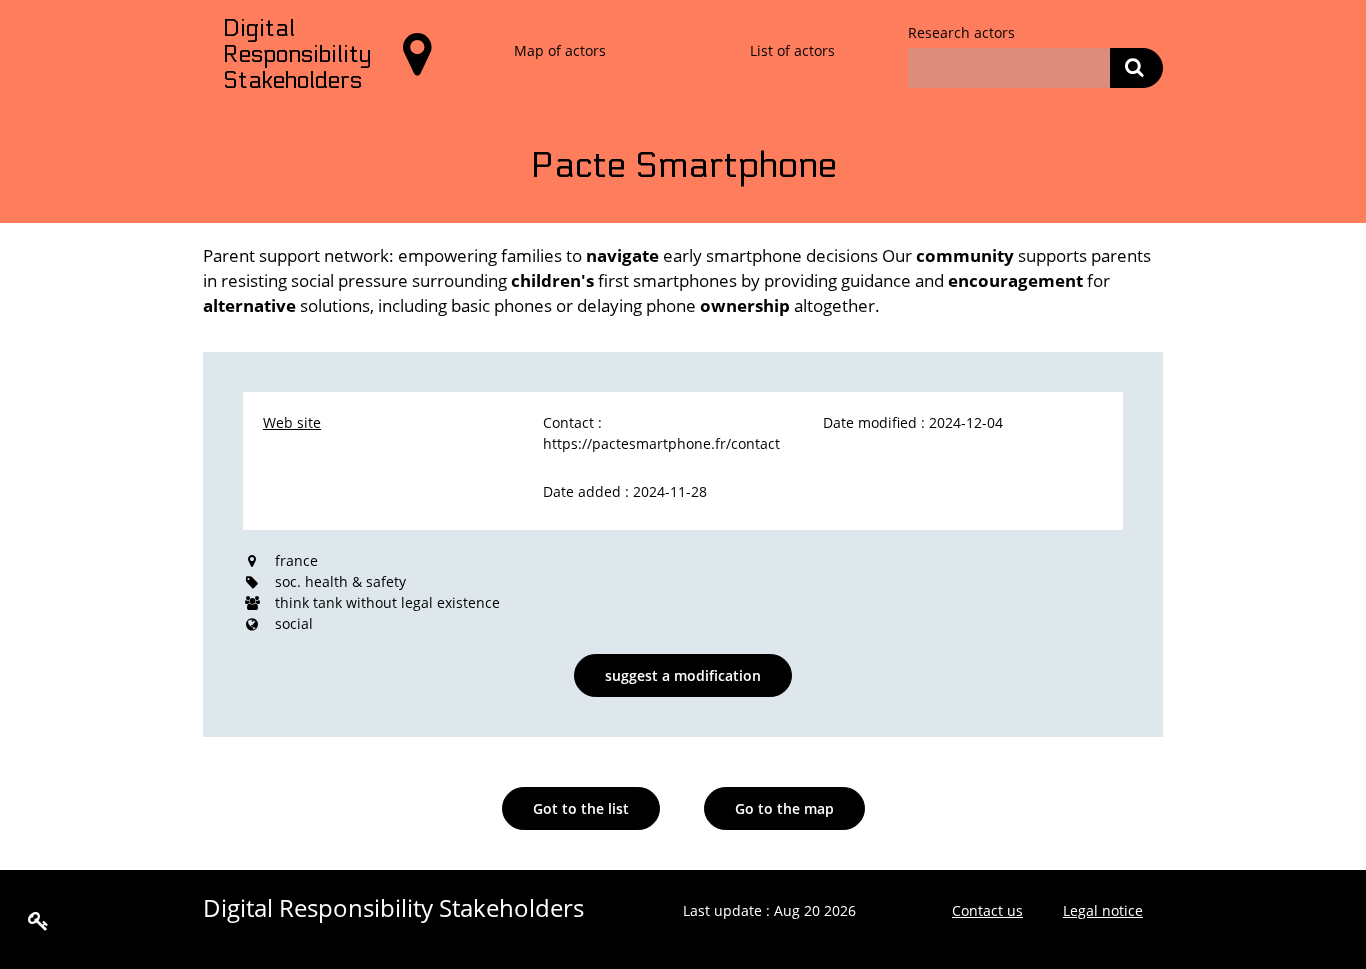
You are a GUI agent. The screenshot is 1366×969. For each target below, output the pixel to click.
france (296, 560)
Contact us (987, 910)
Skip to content (65, 21)
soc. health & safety (340, 581)
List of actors (792, 50)
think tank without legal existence (387, 602)
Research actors (961, 32)
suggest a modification (683, 675)
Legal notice (1103, 910)
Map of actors (560, 50)
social (294, 623)
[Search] (1136, 68)
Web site (292, 422)
